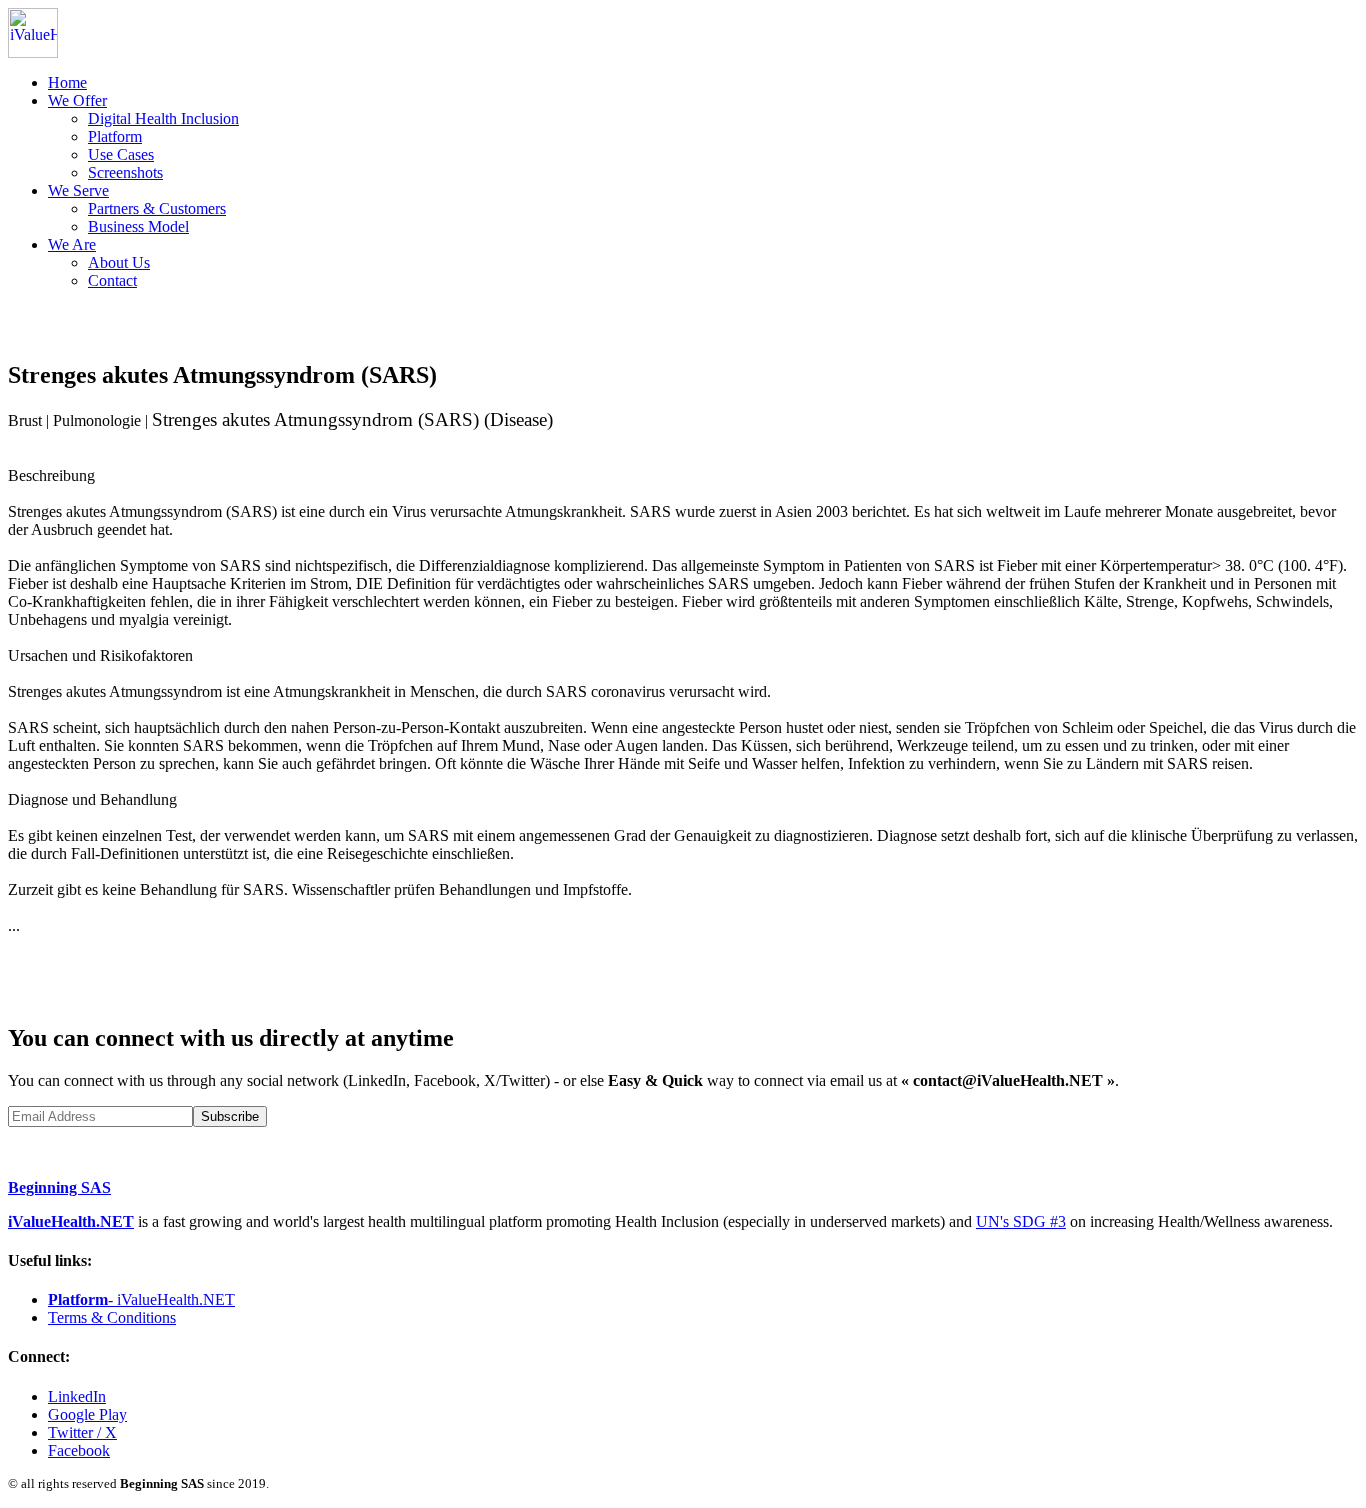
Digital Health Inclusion (163, 118)
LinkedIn (77, 1396)
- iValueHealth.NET (141, 1299)
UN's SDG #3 (1021, 1221)
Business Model (138, 226)
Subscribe (230, 1116)
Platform (115, 136)
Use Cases (121, 154)
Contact (112, 280)
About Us (119, 262)
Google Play (87, 1414)
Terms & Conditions (112, 1317)
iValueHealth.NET (71, 1221)
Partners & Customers (157, 208)
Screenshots (125, 172)
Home (67, 82)
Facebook (79, 1450)
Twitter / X (82, 1432)
